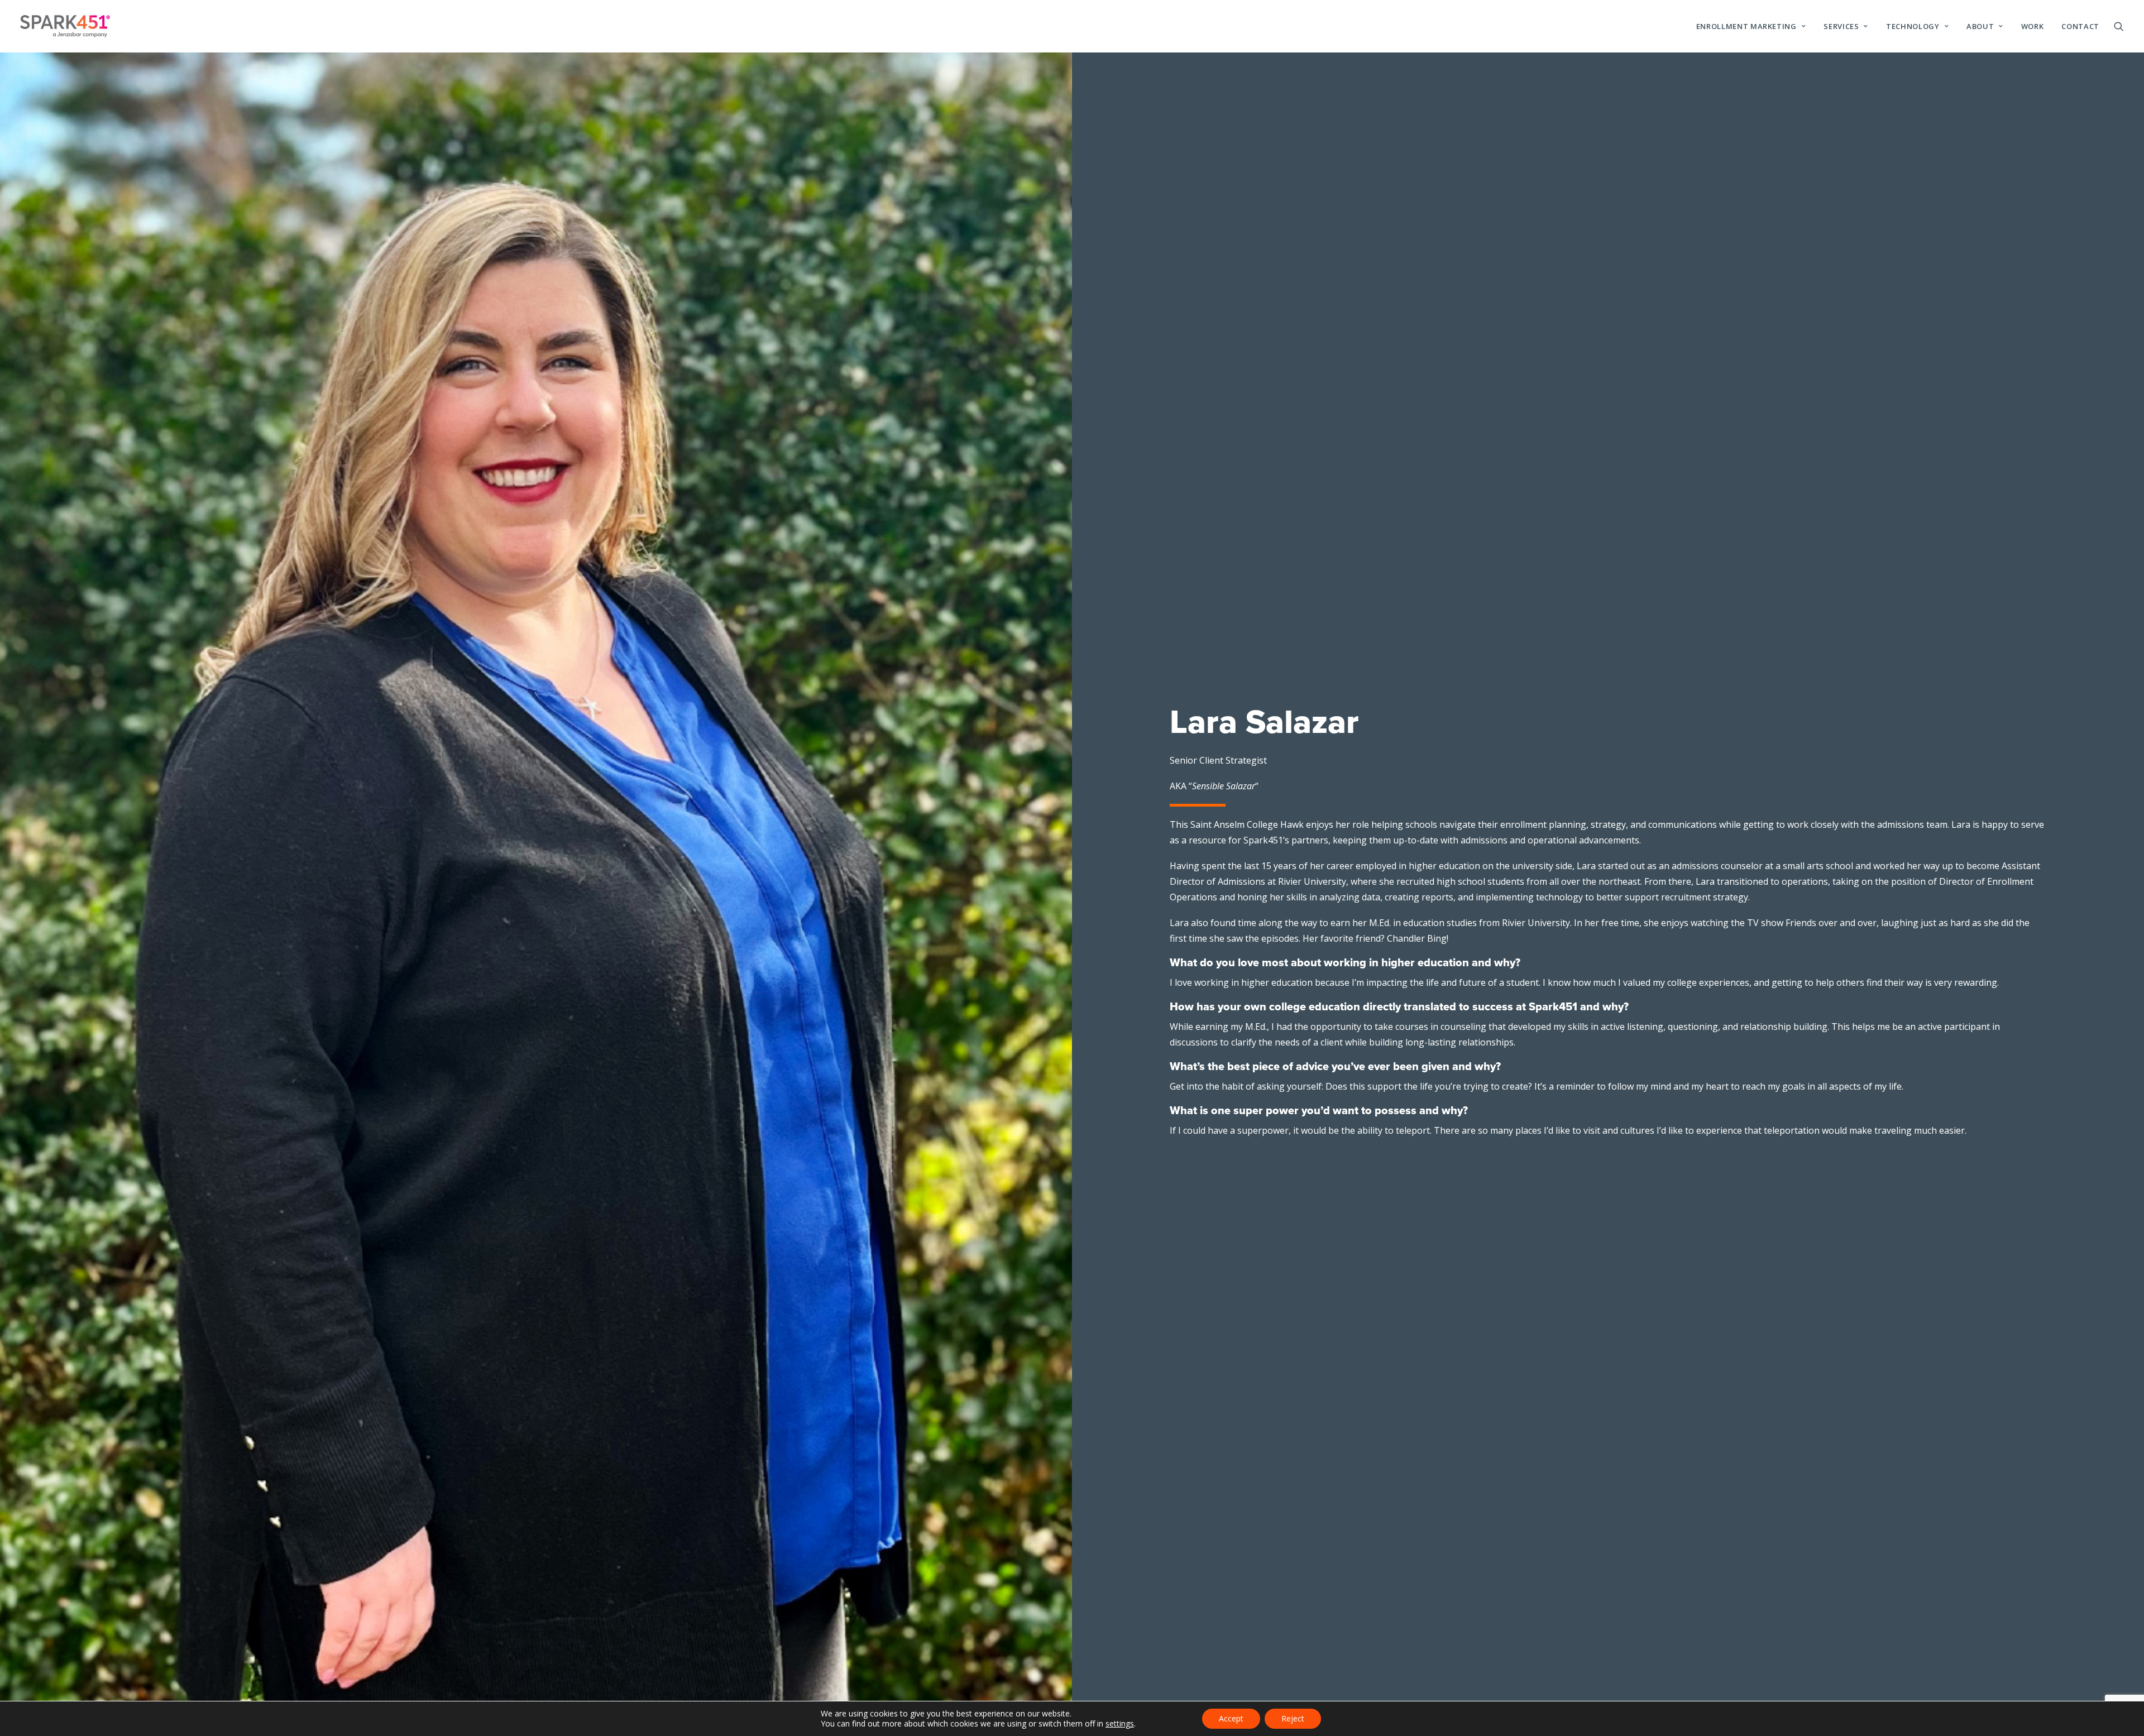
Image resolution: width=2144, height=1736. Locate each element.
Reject (1293, 1718)
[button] (2119, 26)
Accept (1231, 1718)
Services (1841, 26)
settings (1120, 1724)
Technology (1913, 26)
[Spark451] (65, 26)
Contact (2080, 26)
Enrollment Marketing (1746, 26)
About (1980, 26)
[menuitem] (1751, 26)
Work (2033, 26)
